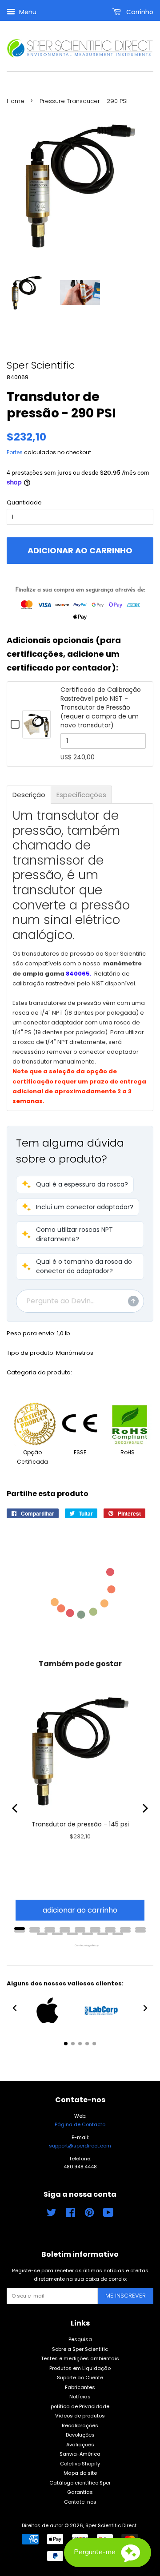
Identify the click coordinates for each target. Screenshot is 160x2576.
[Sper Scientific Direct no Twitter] (52, 2215)
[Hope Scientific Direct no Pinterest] (89, 2215)
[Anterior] (16, 1808)
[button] (75, 1185)
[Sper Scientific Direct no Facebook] (70, 2215)
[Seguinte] (144, 1808)
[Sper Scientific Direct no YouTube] (108, 2215)
